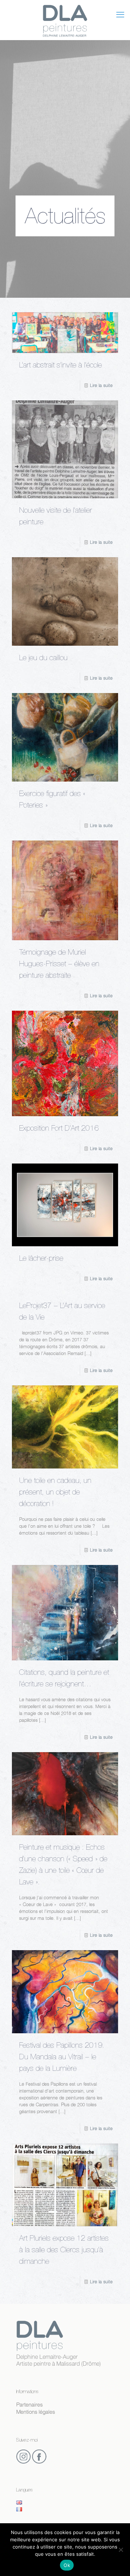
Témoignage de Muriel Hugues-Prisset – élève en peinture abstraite (59, 965)
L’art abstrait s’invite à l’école (60, 366)
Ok (67, 2565)
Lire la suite (101, 385)
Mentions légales (36, 2412)
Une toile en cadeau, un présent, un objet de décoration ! (55, 1493)
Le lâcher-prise (41, 1259)
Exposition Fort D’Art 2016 (59, 1129)
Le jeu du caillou (43, 659)
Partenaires (29, 2405)
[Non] (121, 2550)
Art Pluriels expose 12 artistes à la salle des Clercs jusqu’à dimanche (64, 2251)
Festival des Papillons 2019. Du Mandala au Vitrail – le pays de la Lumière (62, 2058)
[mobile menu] (120, 14)
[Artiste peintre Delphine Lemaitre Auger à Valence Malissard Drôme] (65, 20)
